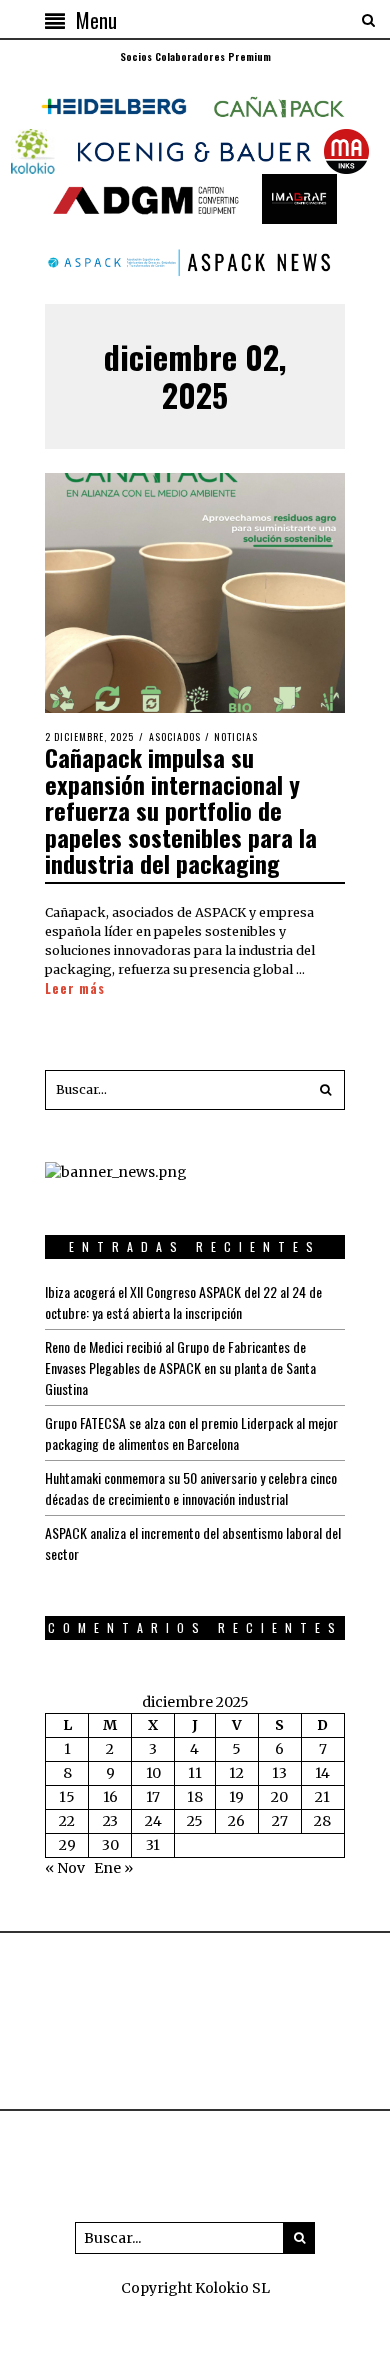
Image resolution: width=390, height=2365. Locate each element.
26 (236, 1821)
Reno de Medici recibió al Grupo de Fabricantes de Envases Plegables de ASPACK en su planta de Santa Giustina (180, 1367)
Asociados (175, 736)
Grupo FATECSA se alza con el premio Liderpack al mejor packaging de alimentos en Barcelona (191, 1433)
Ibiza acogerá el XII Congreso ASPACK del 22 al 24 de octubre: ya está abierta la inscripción (183, 1302)
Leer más (75, 989)
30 (110, 1845)
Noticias (236, 736)
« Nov (65, 1868)
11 (195, 1773)
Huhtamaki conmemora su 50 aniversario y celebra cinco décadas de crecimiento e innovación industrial (191, 1488)
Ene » (113, 1868)
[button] (325, 1090)
